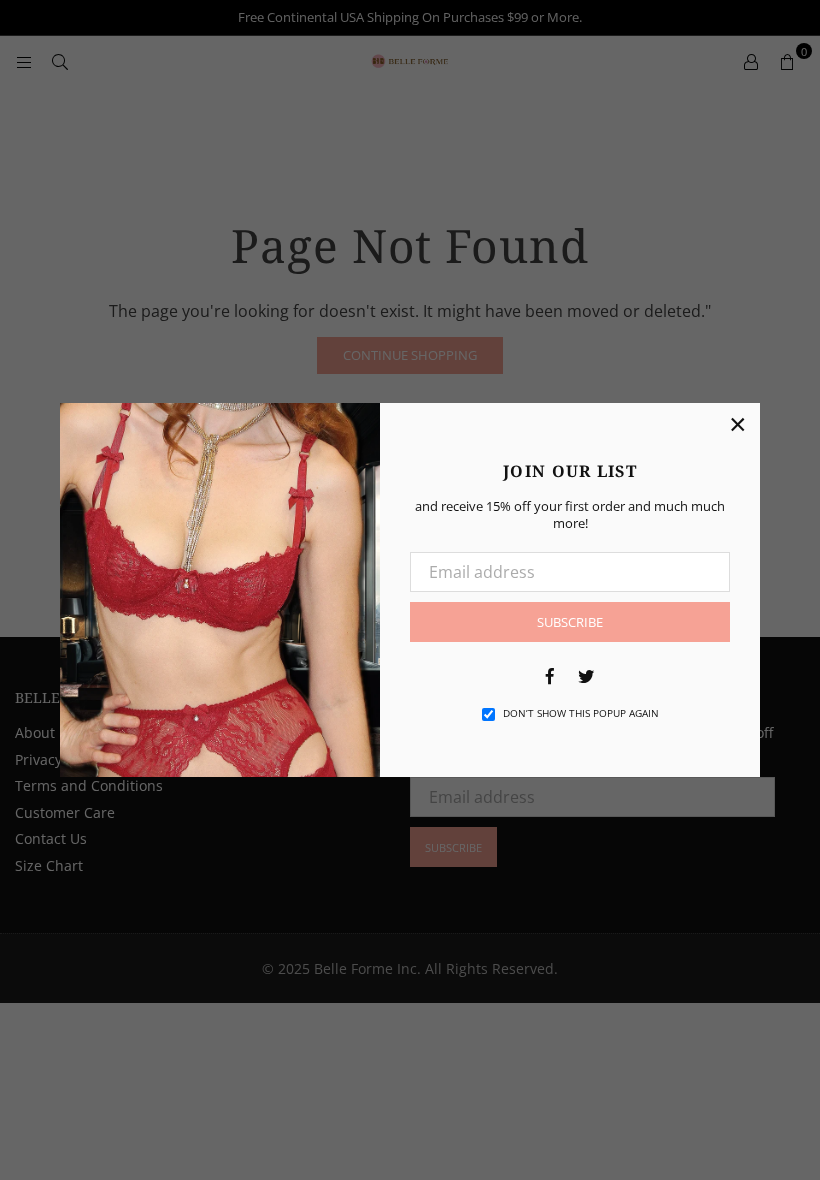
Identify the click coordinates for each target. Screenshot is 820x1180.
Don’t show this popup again (581, 713)
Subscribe (570, 622)
